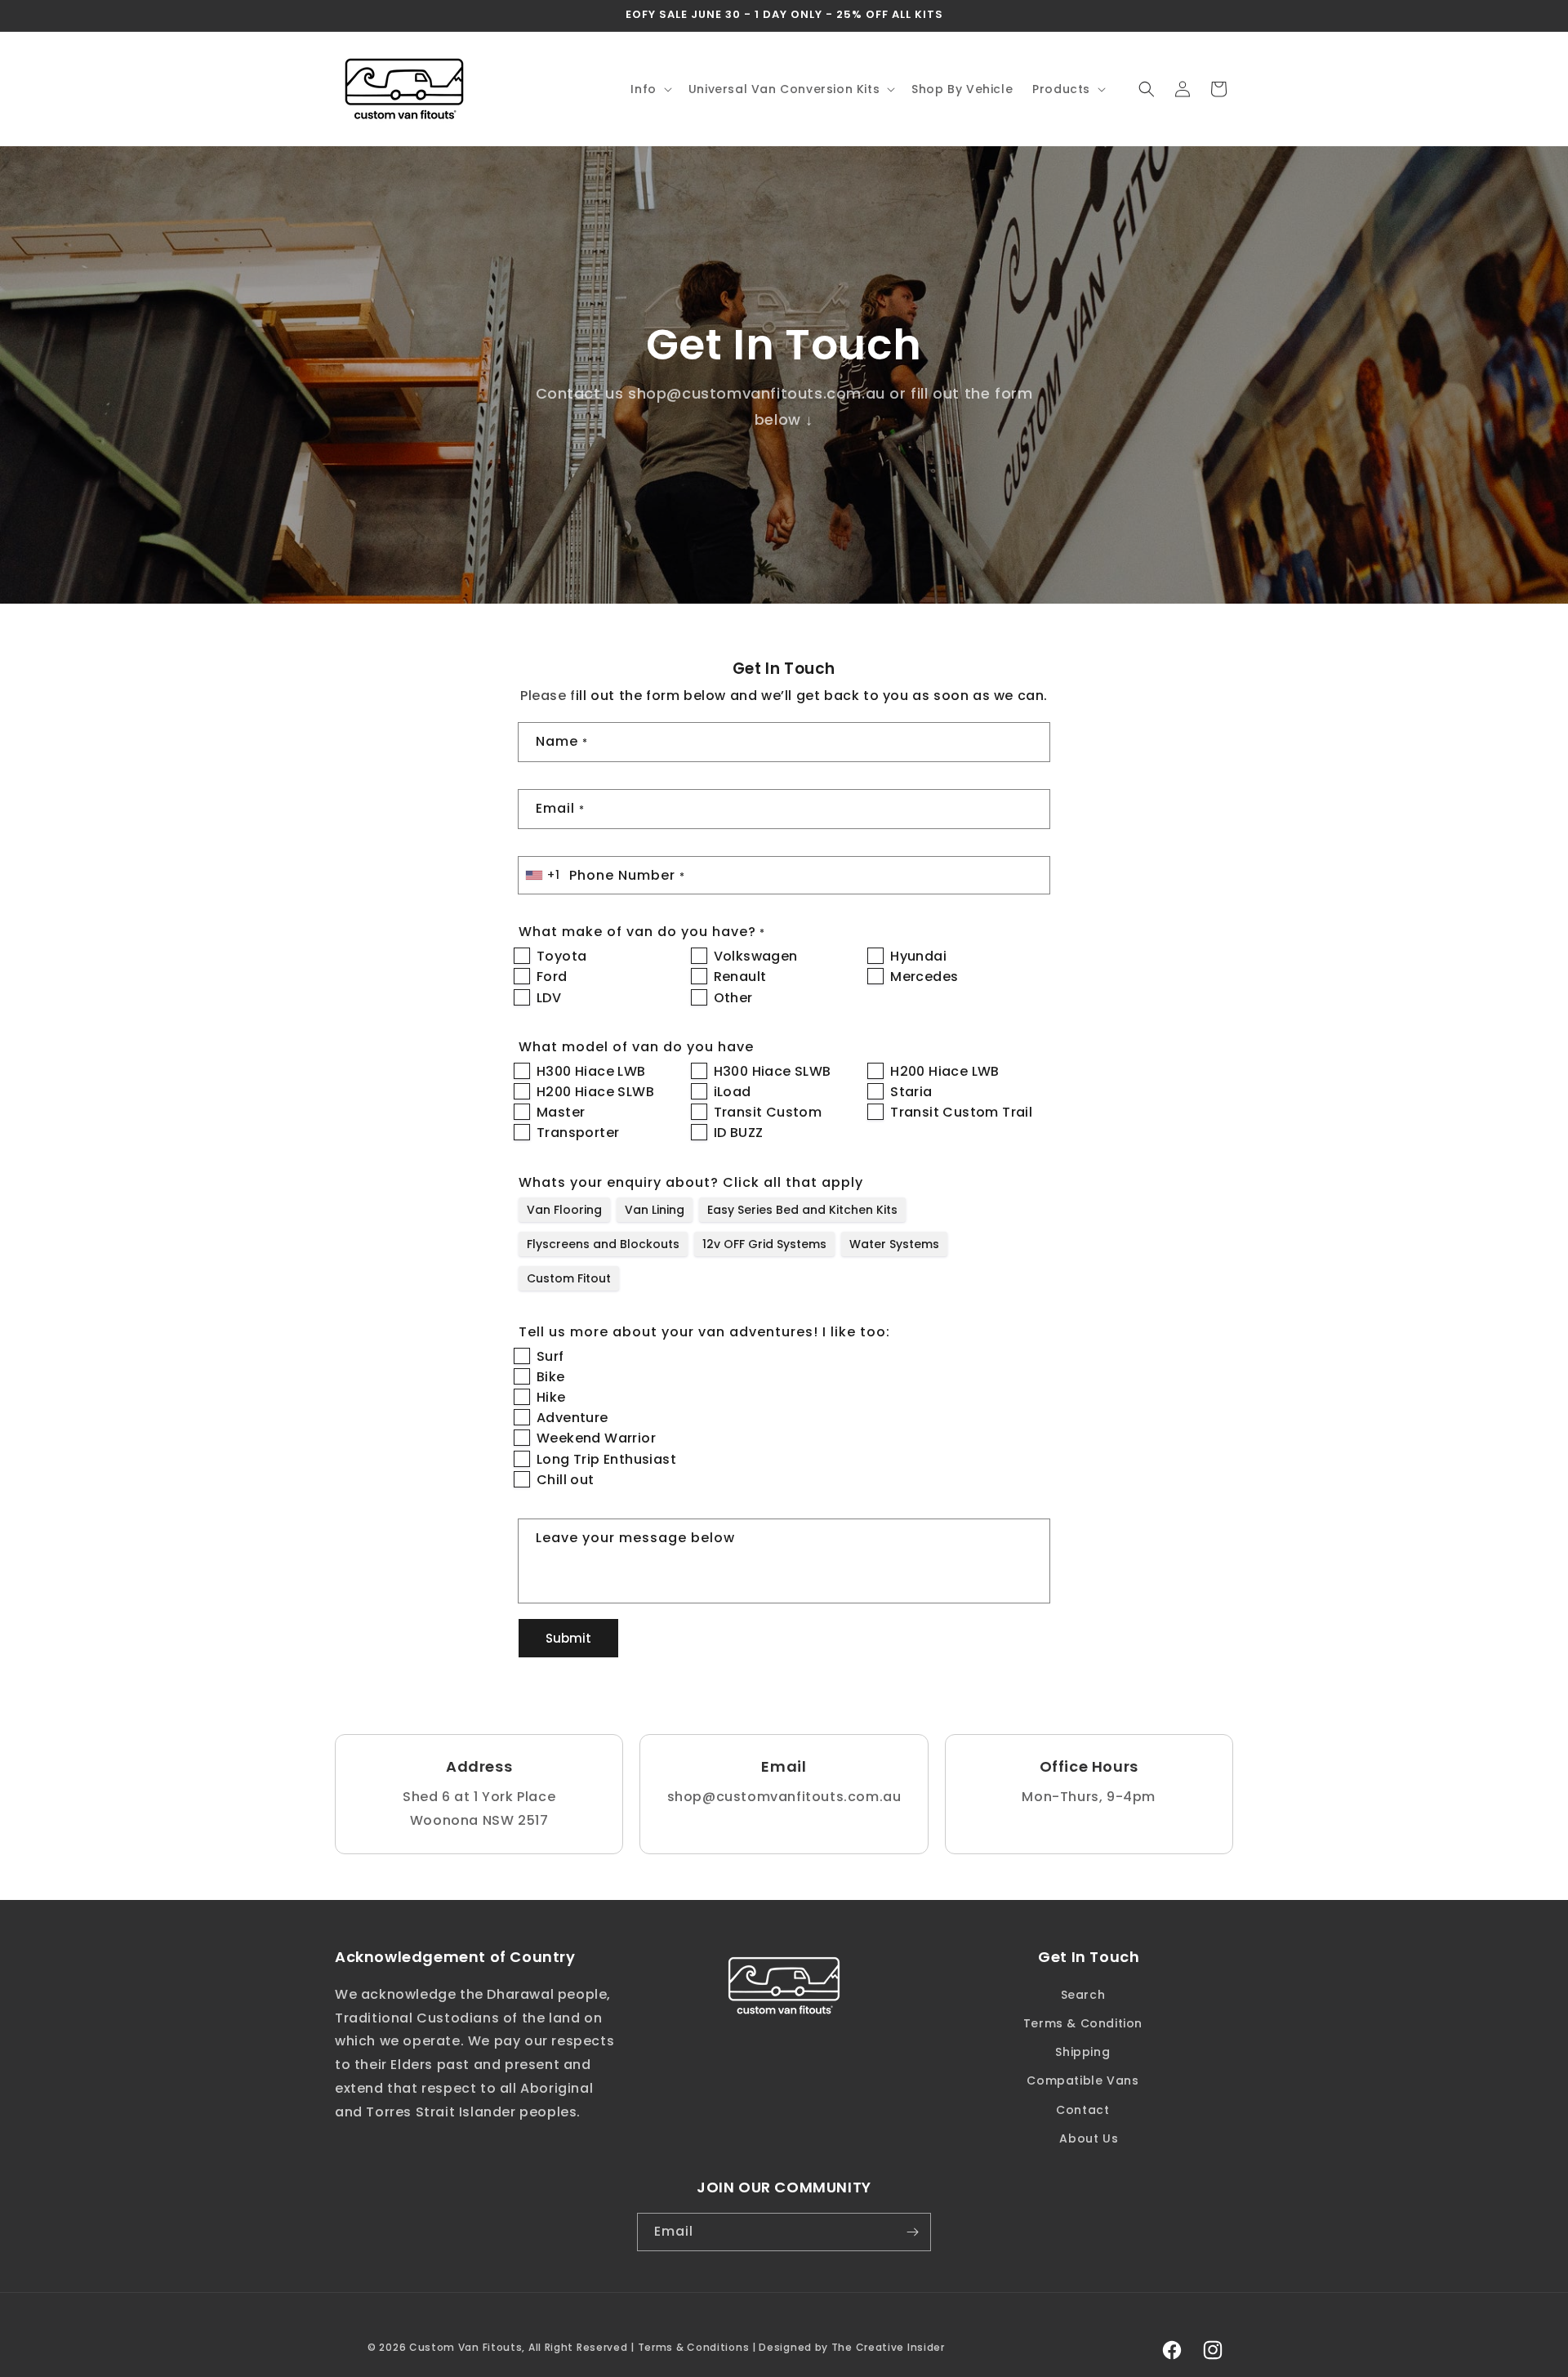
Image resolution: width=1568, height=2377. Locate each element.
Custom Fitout (569, 1278)
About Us (1089, 2138)
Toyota (561, 956)
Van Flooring (564, 1210)
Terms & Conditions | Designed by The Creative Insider (791, 2347)
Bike (551, 1377)
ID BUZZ (739, 1133)
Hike (551, 1397)
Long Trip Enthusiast (606, 1459)
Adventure (572, 1418)
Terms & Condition (1083, 2023)
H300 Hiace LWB (591, 1071)
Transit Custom (768, 1112)
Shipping (1082, 2052)
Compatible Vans (1082, 2080)
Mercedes (924, 977)
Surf (550, 1356)
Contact (1082, 2109)
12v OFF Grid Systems (764, 1244)
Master (561, 1112)
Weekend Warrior (596, 1438)
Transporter (578, 1133)
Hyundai (918, 956)
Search (1083, 1994)
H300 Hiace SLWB (773, 1071)
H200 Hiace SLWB (595, 1092)
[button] (649, 89)
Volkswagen (756, 956)
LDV (549, 998)
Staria (911, 1092)
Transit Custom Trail (961, 1112)
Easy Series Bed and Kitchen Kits (802, 1210)
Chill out (566, 1480)
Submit (568, 1638)
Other (733, 998)
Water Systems (894, 1244)
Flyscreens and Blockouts (603, 1244)
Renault (740, 977)
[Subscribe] (912, 2232)
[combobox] (544, 875)
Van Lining (655, 1210)
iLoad (733, 1092)
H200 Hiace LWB (945, 1071)
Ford (552, 977)
